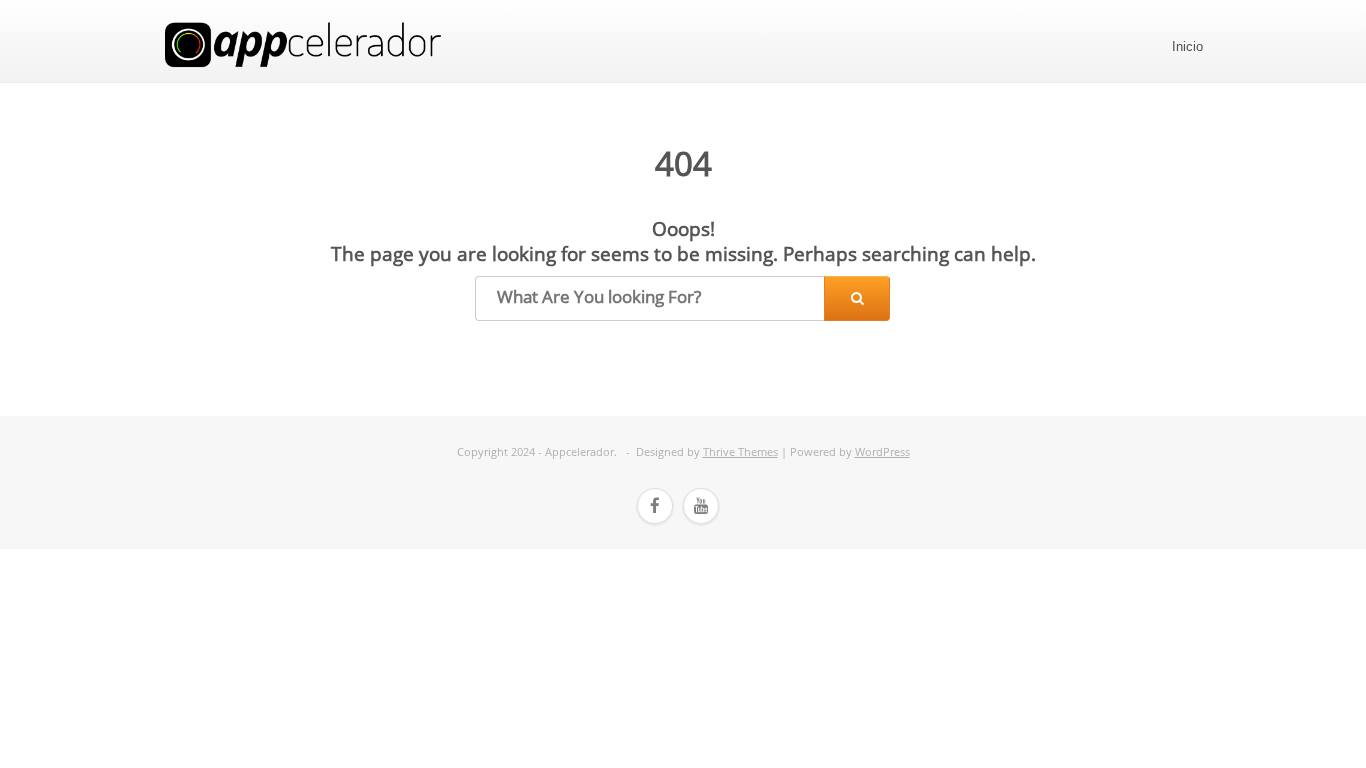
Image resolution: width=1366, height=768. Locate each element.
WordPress (882, 451)
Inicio (1187, 46)
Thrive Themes (740, 451)
